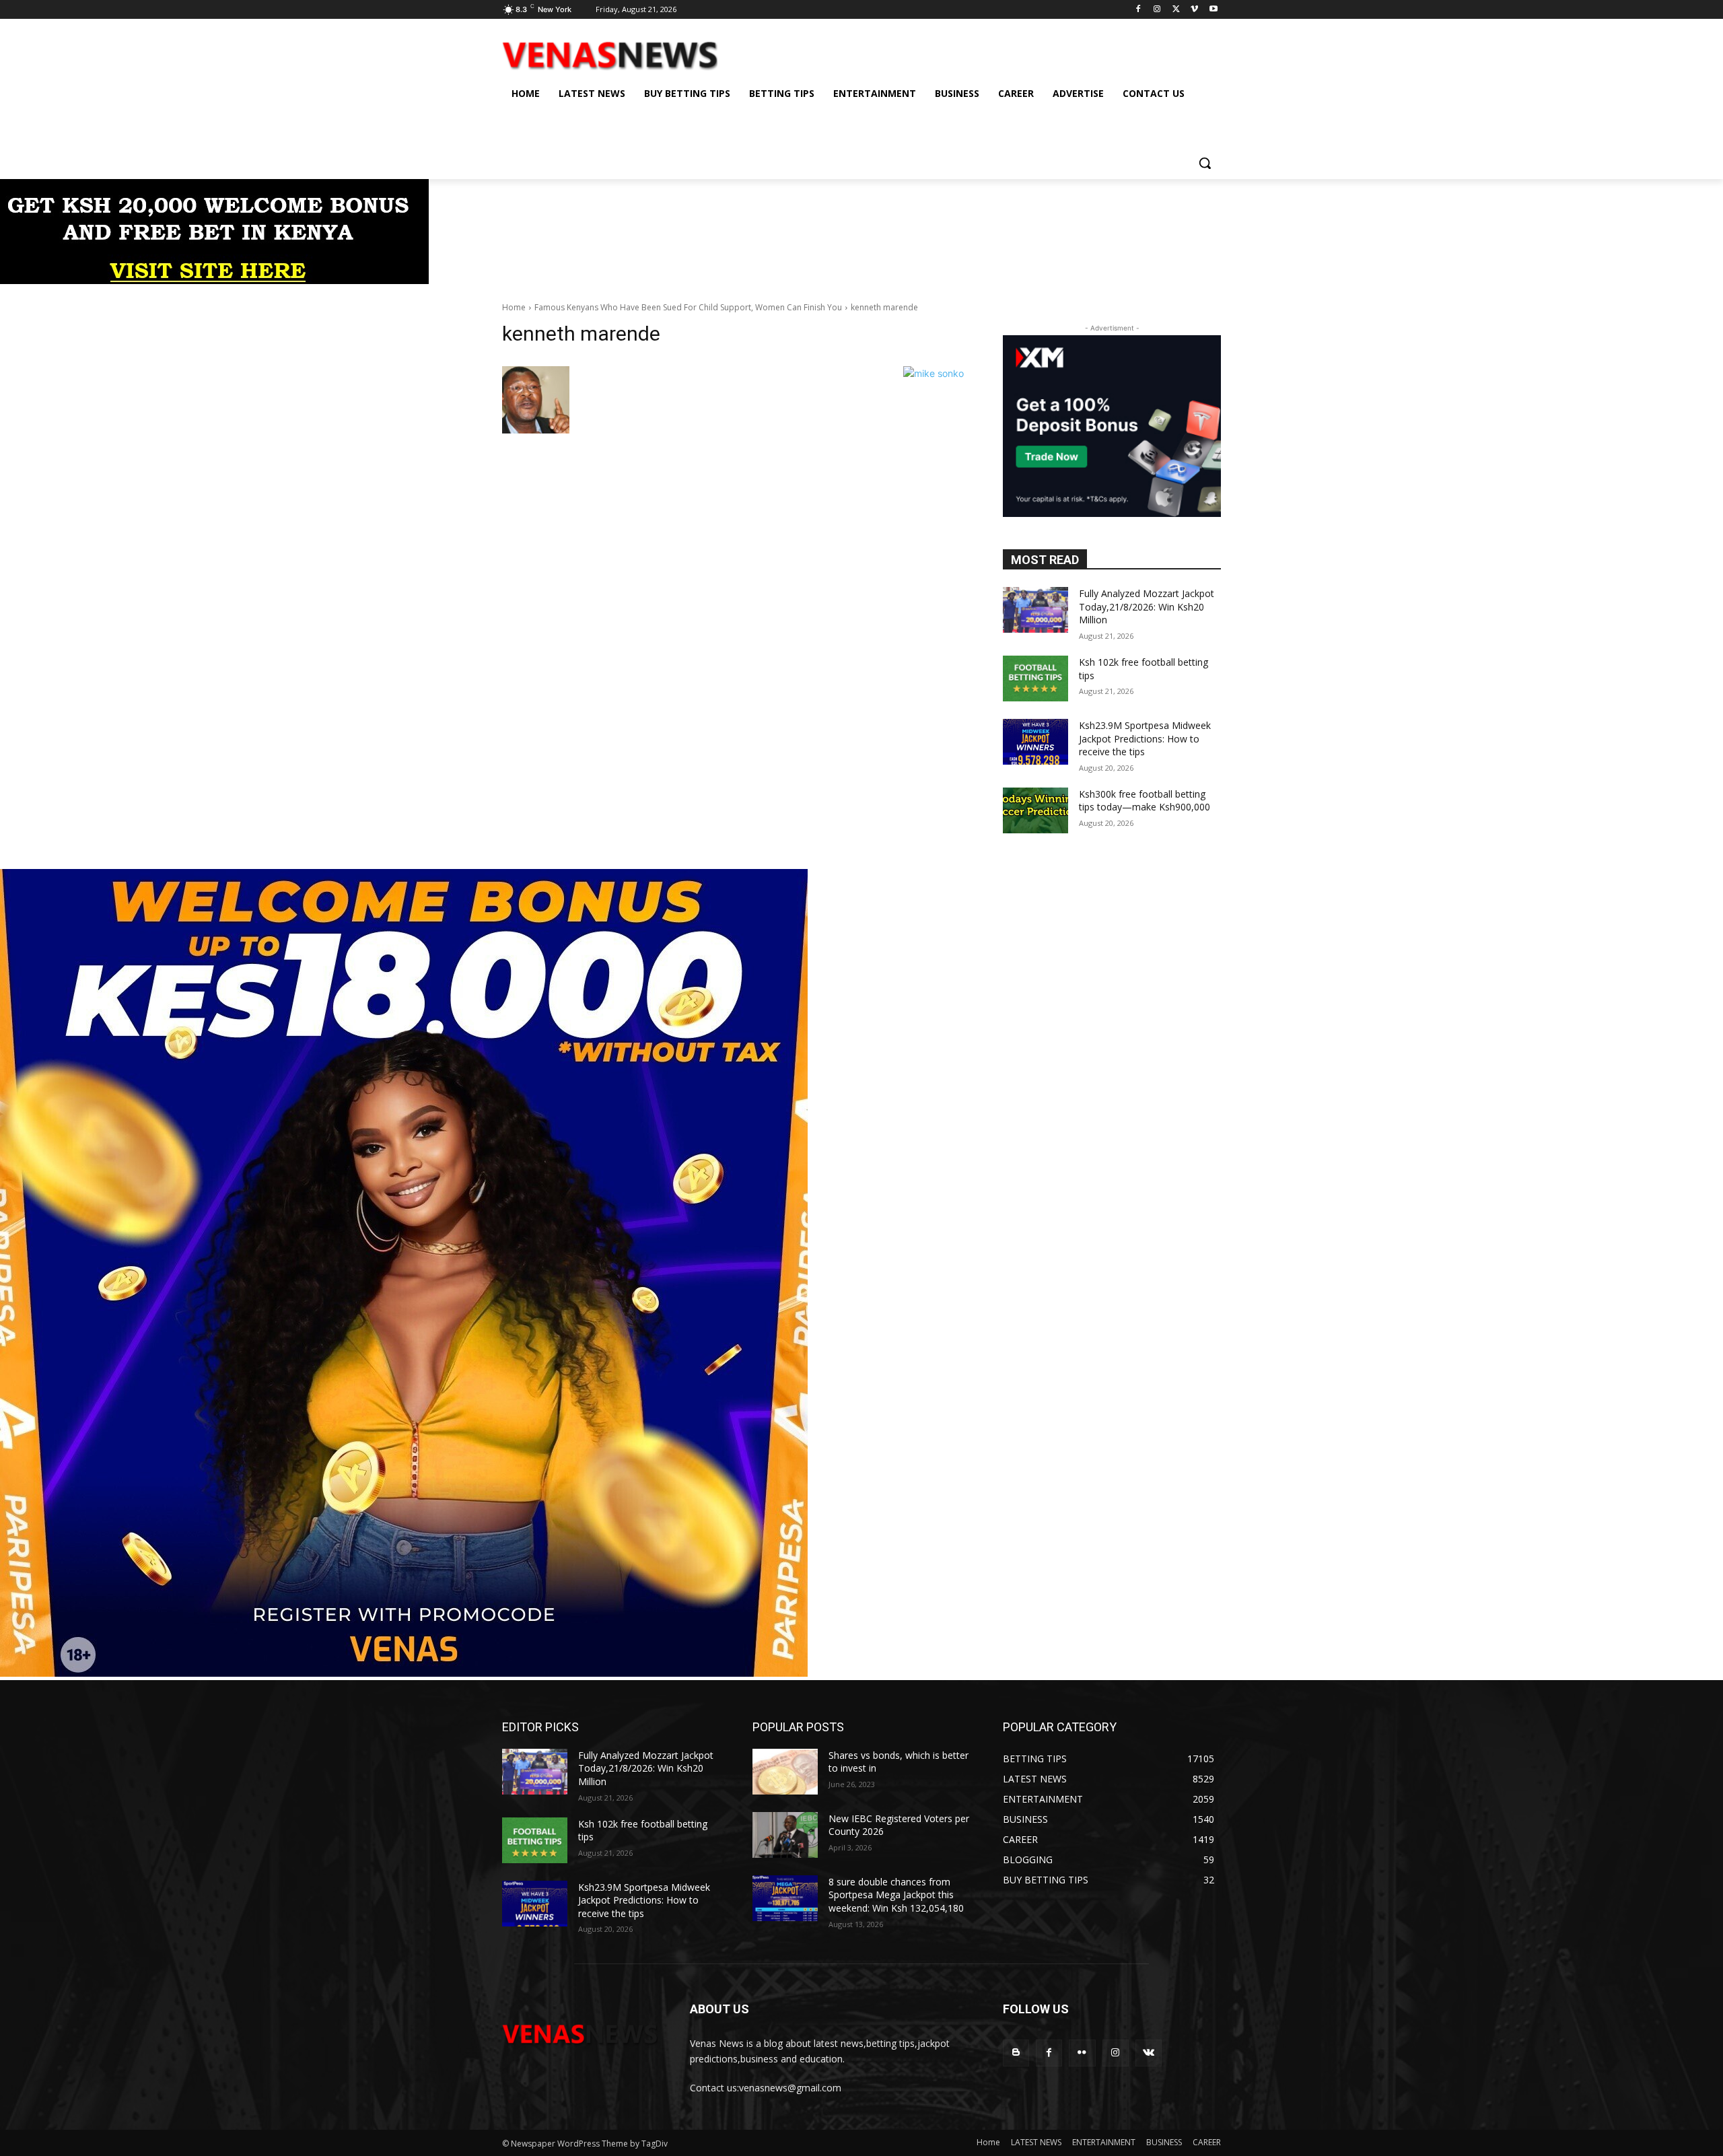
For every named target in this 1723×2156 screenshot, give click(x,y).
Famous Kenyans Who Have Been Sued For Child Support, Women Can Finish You (688, 307)
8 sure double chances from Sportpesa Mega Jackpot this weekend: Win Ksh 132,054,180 (896, 1895)
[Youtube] (1213, 10)
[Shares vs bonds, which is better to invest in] (785, 1772)
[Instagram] (1157, 10)
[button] (1205, 163)
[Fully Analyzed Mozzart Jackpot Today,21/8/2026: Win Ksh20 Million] (1035, 610)
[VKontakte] (1149, 2053)
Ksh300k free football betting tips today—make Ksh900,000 (1145, 801)
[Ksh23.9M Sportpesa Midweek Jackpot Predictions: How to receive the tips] (1035, 742)
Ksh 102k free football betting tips (643, 1831)
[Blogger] (1016, 2053)
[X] (1176, 10)
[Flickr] (1082, 2053)
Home (514, 307)
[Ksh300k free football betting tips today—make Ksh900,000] (1035, 810)
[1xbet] (214, 280)
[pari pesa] (404, 1673)
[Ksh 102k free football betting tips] (1035, 679)
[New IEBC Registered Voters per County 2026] (785, 1835)
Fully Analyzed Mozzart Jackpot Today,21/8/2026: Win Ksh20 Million (1147, 606)
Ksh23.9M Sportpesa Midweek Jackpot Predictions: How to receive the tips (1145, 738)
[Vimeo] (1194, 10)
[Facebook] (1138, 10)
